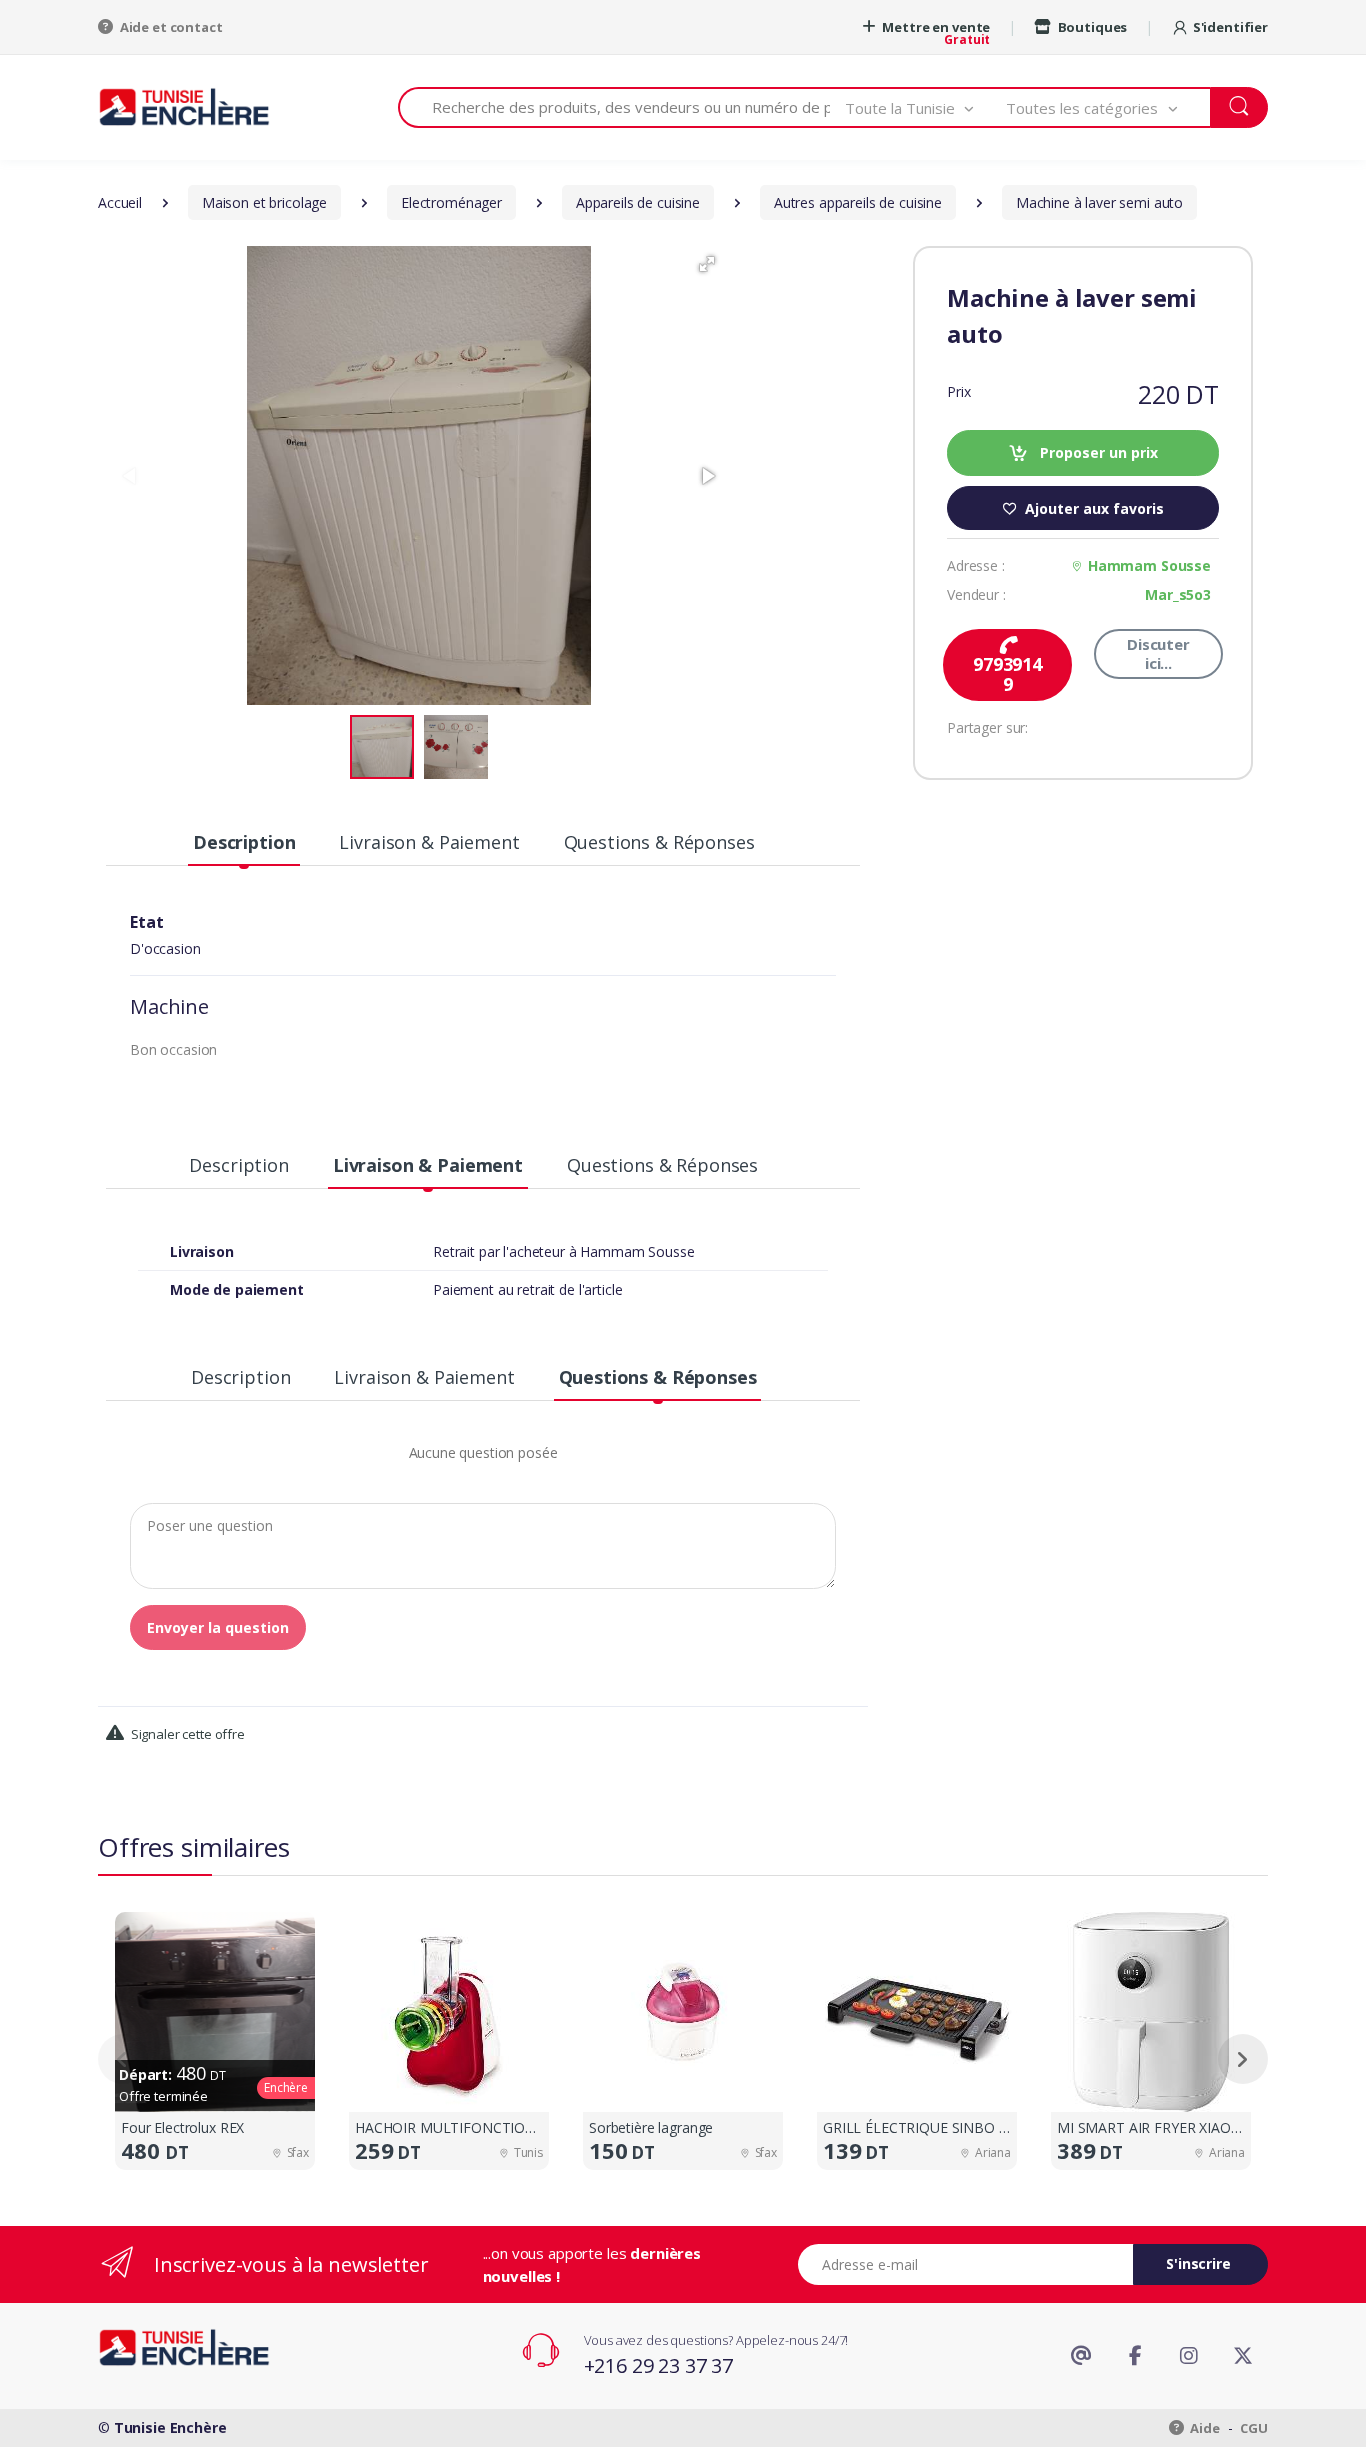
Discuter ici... (1158, 653)
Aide (1204, 2428)
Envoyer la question (218, 1627)
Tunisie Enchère (170, 2427)
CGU (1254, 2428)
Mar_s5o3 (1178, 594)
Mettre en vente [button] (935, 27)
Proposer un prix (1097, 452)
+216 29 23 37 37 (659, 2365)
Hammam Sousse (1149, 565)
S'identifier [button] (1230, 27)
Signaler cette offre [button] (186, 1734)
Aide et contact (170, 27)
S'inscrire (1198, 2263)
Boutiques (1091, 27)
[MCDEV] (184, 106)
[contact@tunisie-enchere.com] (1081, 2356)
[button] (926, 107)
